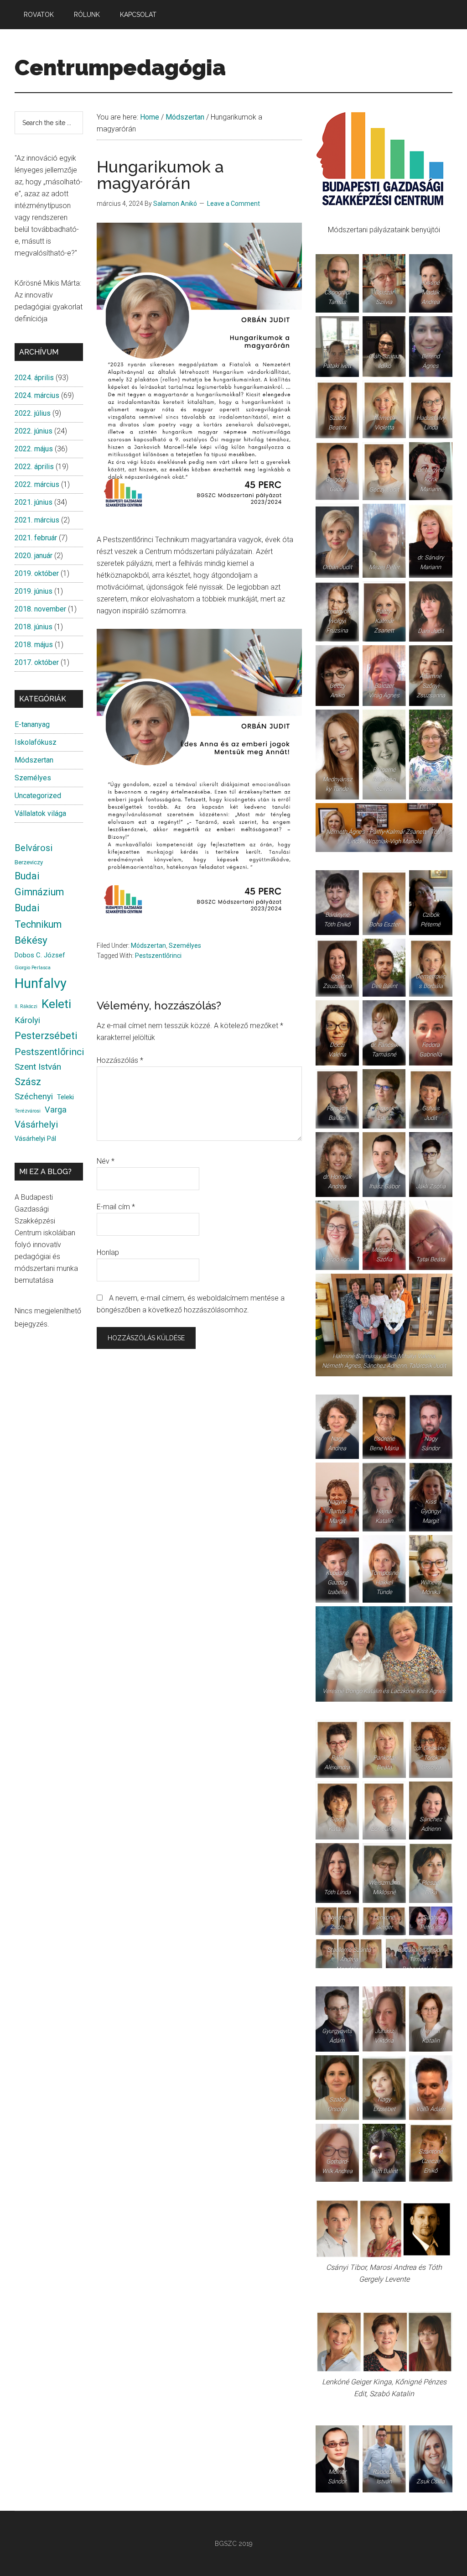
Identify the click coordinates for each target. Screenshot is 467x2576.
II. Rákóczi (26, 1006)
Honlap (108, 1252)
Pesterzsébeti (46, 1035)
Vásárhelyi (36, 1124)
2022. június (34, 431)
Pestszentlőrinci (158, 956)
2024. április (34, 378)
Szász (28, 1082)
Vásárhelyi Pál (35, 1139)
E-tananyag (32, 724)
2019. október (37, 573)
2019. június (34, 591)
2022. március (37, 484)
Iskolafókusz (36, 742)
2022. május (34, 449)
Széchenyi (34, 1097)
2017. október (37, 662)
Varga (56, 1110)
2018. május (34, 645)
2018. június (34, 627)
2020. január (34, 556)
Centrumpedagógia (120, 68)
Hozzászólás (120, 1060)
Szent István (38, 1067)
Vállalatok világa (40, 813)
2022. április (34, 467)
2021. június (34, 502)
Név (106, 1161)
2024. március (37, 395)
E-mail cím (116, 1207)
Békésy (31, 940)
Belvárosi (34, 848)
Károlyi (27, 1020)
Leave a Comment (233, 204)
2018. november (40, 609)
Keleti (56, 1004)
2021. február (36, 538)
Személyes (185, 946)
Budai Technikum (38, 916)
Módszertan (148, 946)
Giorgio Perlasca (33, 968)
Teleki (65, 1097)
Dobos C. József (40, 955)
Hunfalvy (41, 983)
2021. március (37, 520)
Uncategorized (38, 796)
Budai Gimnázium (39, 884)
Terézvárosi (28, 1111)
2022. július (33, 413)
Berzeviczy (29, 862)
